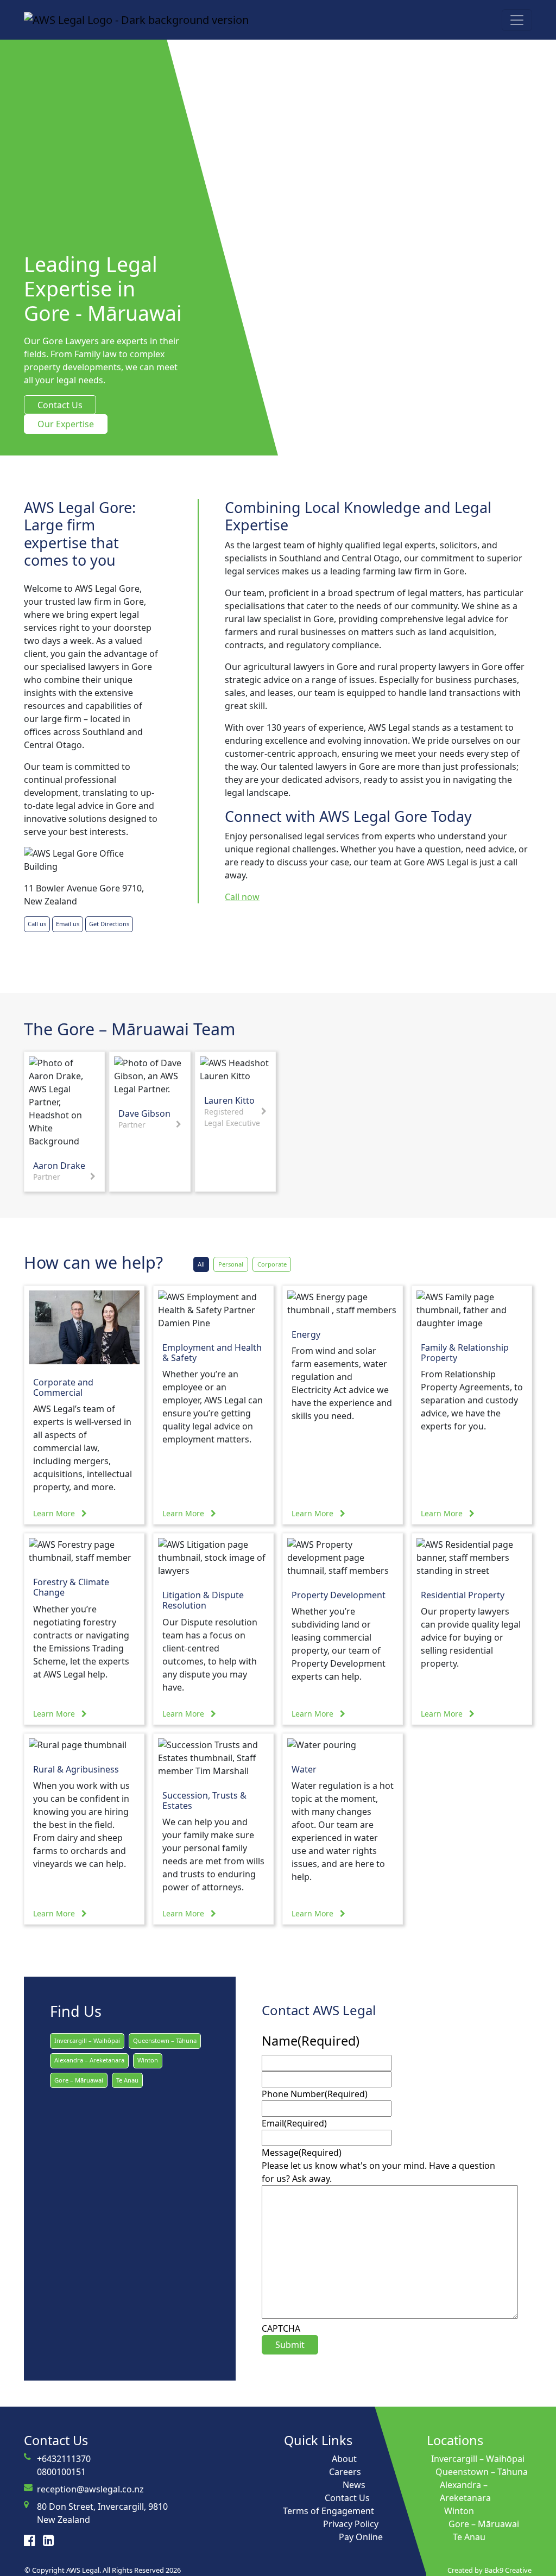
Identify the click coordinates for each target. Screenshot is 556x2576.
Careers (345, 2472)
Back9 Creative (508, 2570)
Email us (68, 924)
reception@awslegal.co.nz (90, 2489)
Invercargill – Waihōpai (87, 2040)
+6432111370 (64, 2459)
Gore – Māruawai (79, 2080)
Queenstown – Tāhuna (165, 2040)
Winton (148, 2060)
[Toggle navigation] (517, 20)
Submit (290, 2345)
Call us (37, 924)
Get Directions (109, 924)
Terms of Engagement (328, 2511)
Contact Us (60, 405)
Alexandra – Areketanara (89, 2060)
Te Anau (127, 2080)
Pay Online (361, 2537)
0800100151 (61, 2472)
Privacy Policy (351, 2524)
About (344, 2459)
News (354, 2485)
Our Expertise (66, 424)
